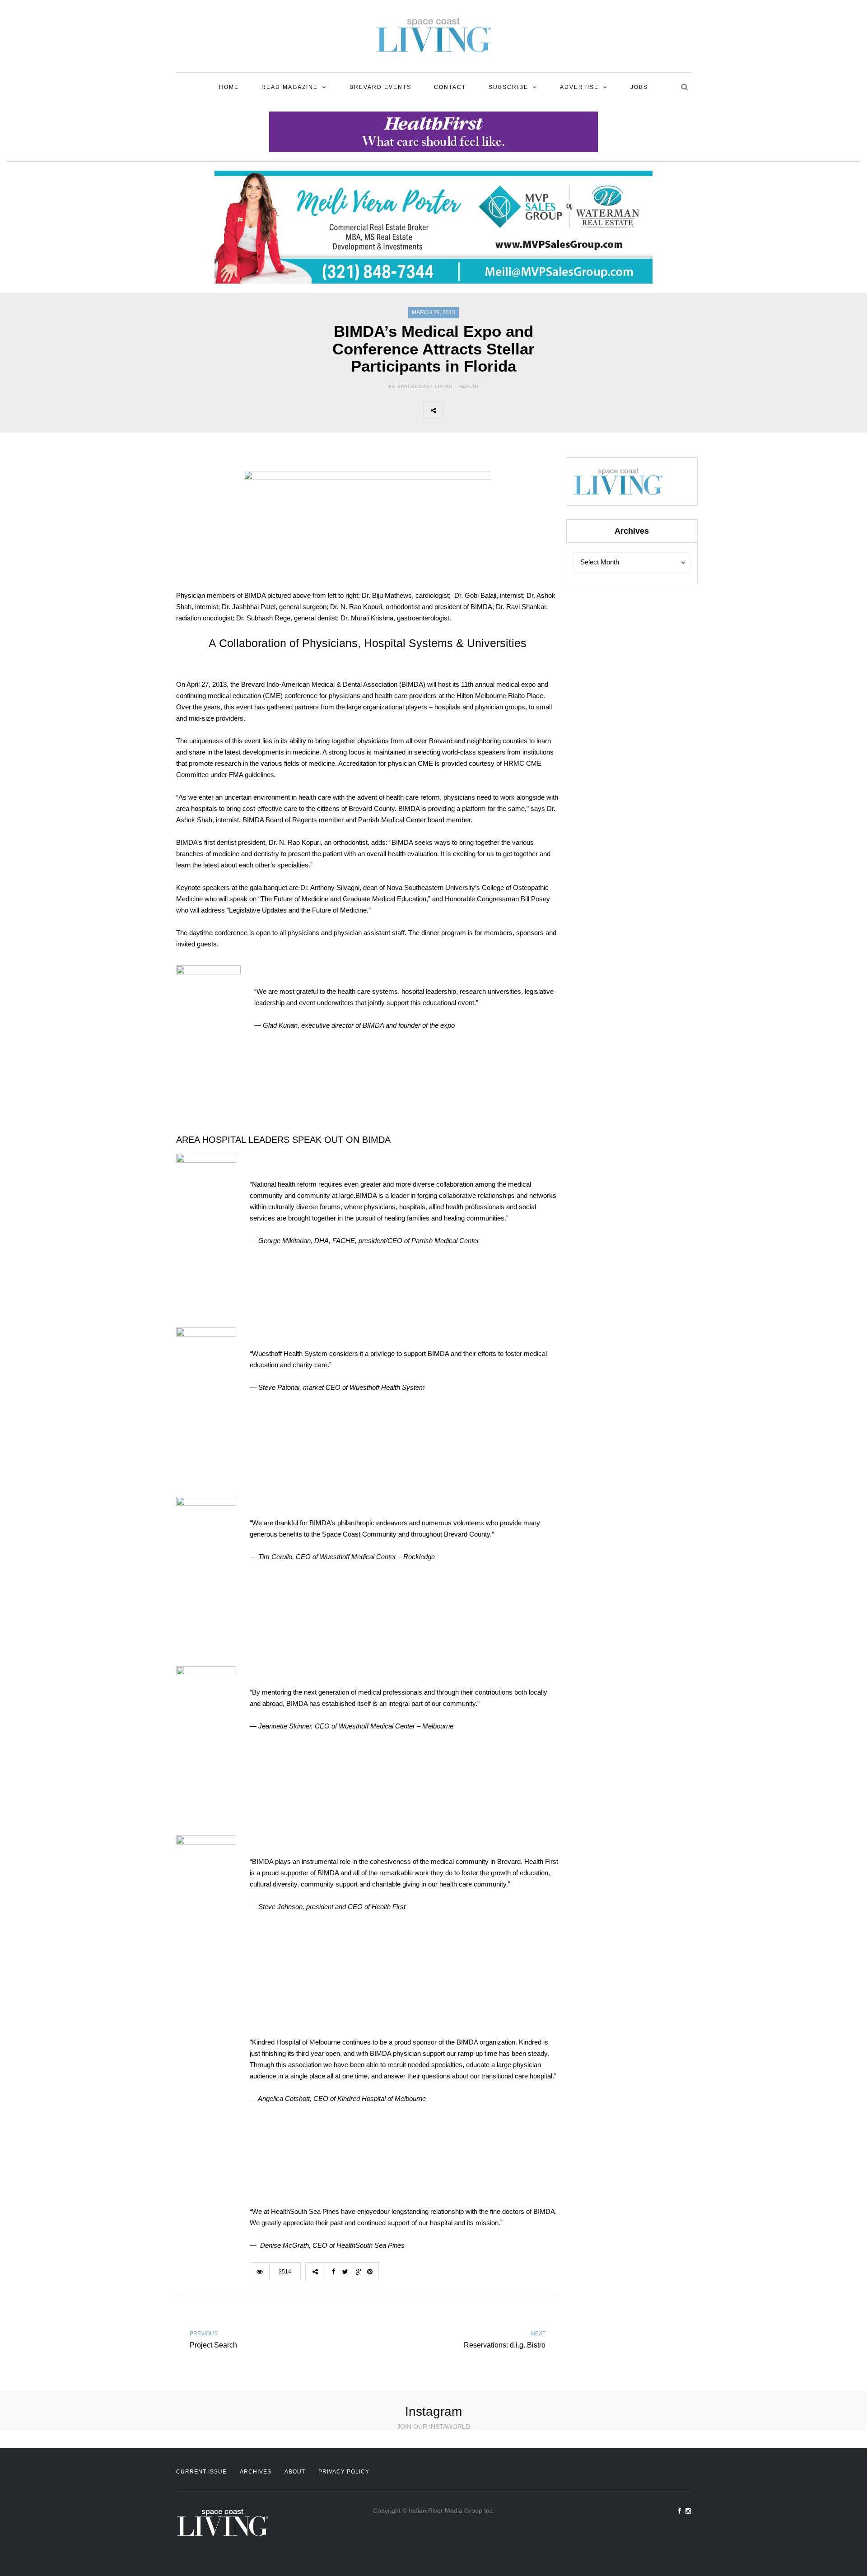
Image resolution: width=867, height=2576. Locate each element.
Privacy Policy (344, 2472)
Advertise (579, 87)
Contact (450, 87)
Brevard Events (380, 87)
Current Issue (201, 2472)
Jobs (639, 87)
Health (468, 386)
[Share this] (453, 410)
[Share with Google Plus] (493, 410)
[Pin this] (513, 410)
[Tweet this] (473, 410)
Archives (256, 2472)
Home (229, 87)
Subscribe (508, 87)
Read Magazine (290, 87)
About (295, 2472)
